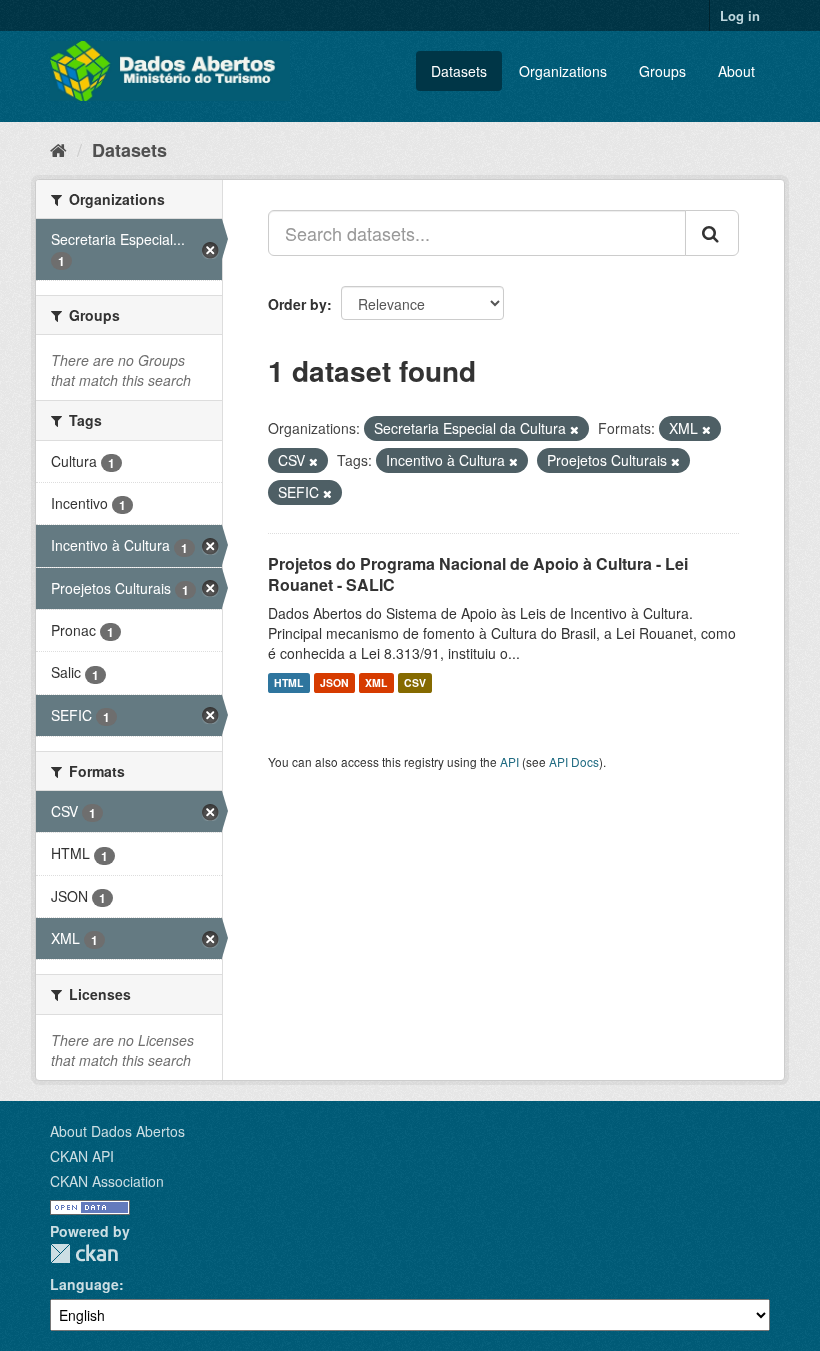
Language (84, 1284)
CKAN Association (107, 1181)
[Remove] (574, 429)
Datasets (459, 71)
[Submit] (712, 233)
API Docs (574, 761)
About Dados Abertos (117, 1131)
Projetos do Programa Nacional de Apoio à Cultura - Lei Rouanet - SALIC (478, 574)
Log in (740, 15)
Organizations (563, 71)
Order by (297, 304)
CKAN (84, 1253)
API (509, 761)
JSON (334, 682)
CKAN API (82, 1156)
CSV (415, 682)
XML (376, 682)
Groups (662, 71)
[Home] (58, 149)
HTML (288, 682)
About (736, 71)
